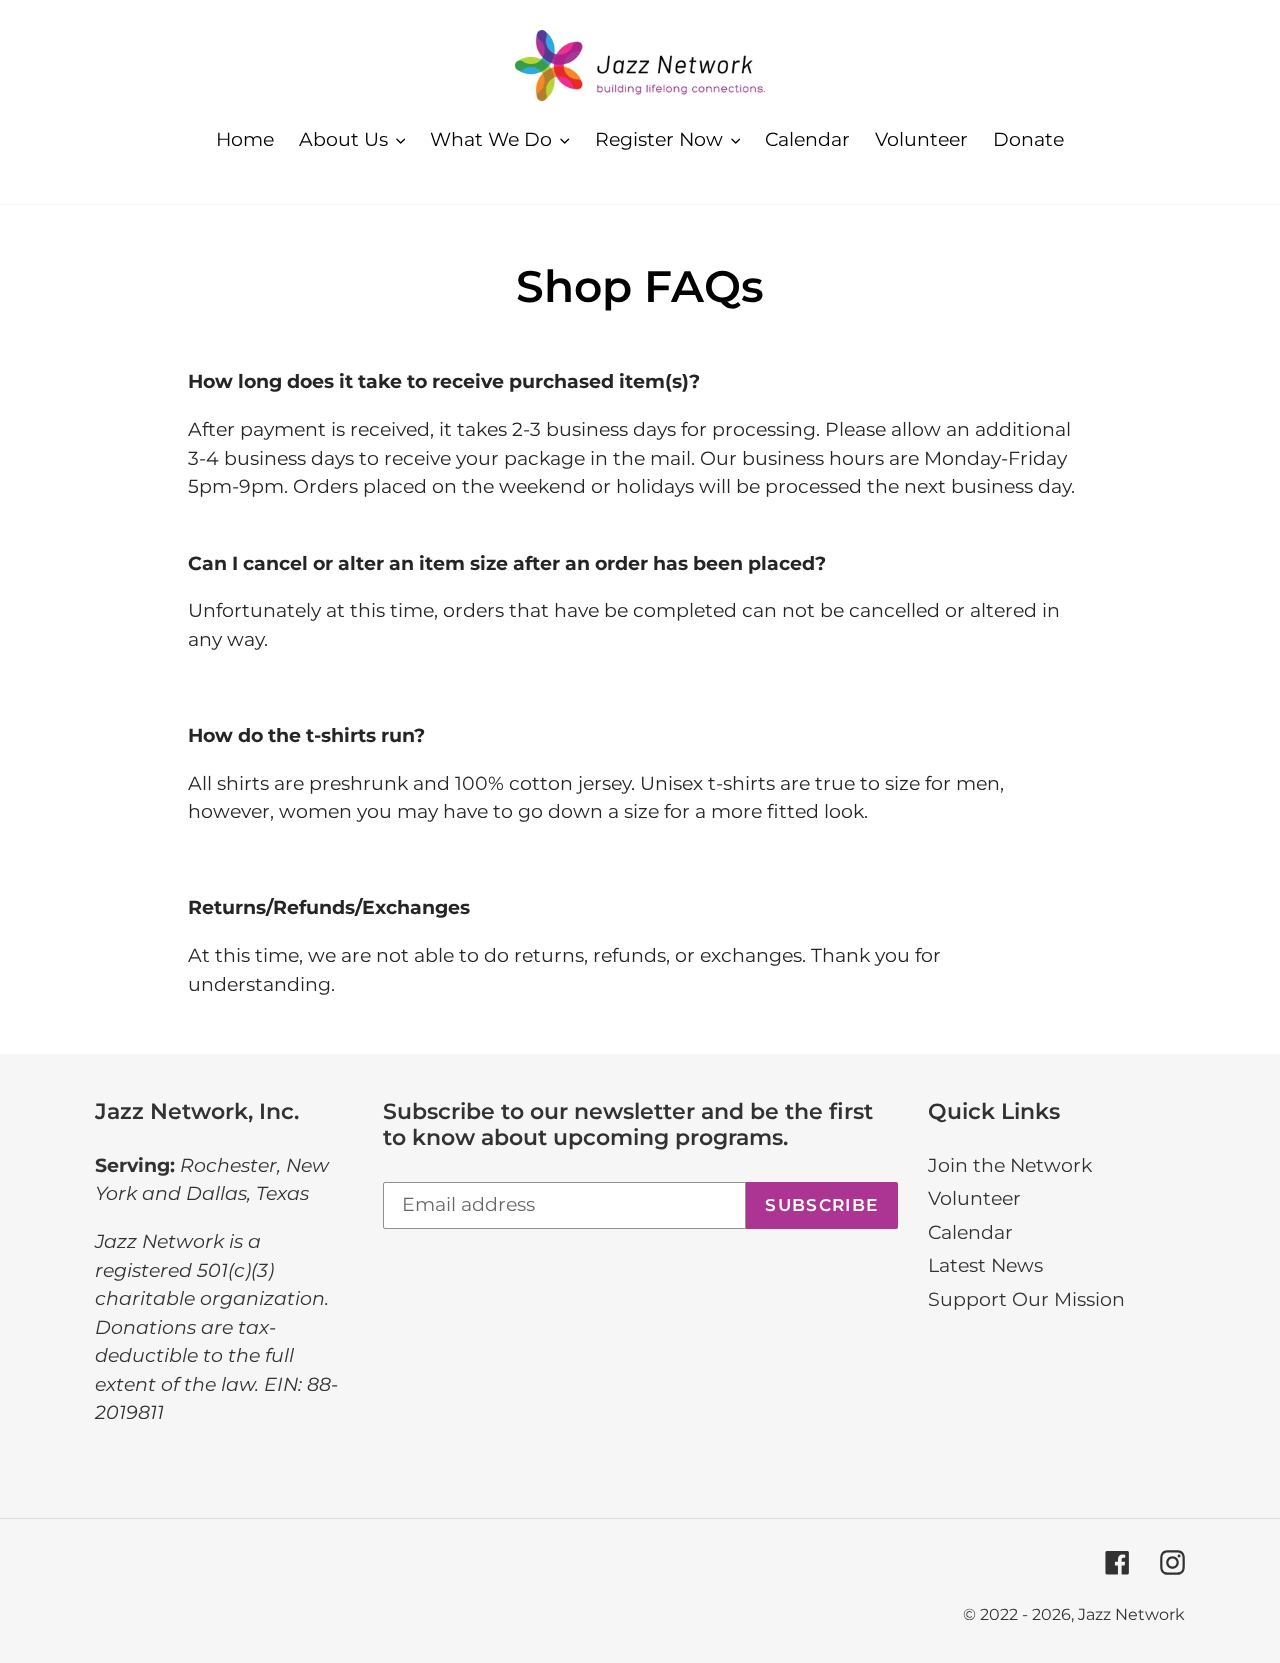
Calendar (970, 1232)
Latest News (985, 1265)
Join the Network (1010, 1165)
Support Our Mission (1026, 1299)
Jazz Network (1131, 1614)
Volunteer (974, 1198)
